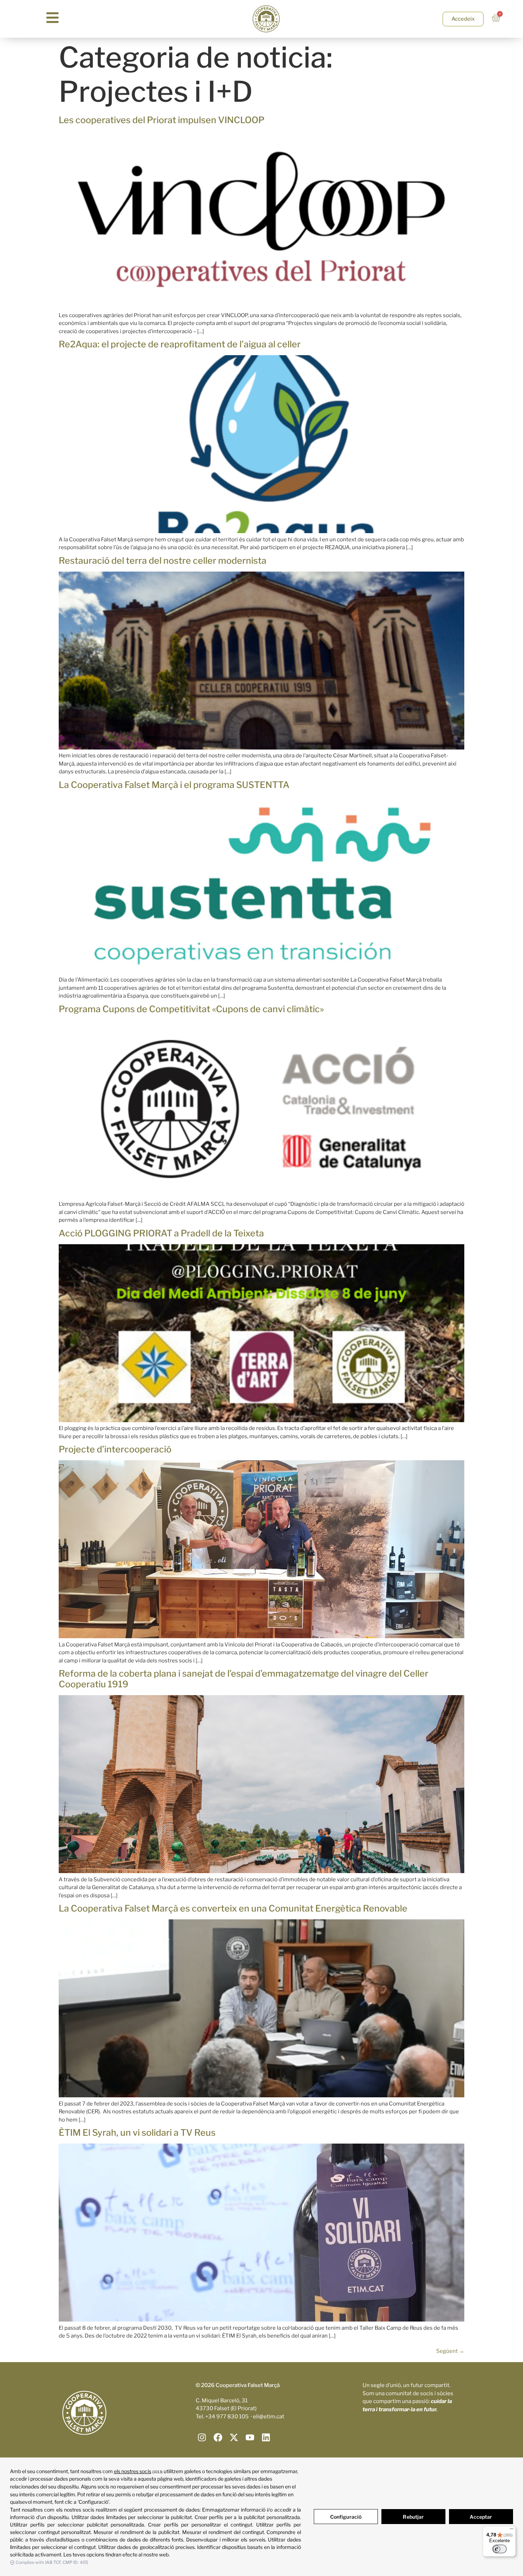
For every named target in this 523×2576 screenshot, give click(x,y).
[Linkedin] (266, 2437)
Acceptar (481, 2517)
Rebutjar (413, 2517)
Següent (450, 2351)
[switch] (500, 2549)
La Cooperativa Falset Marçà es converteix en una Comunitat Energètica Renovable (233, 1908)
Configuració (346, 2517)
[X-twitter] (234, 2437)
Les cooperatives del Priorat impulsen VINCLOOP (162, 120)
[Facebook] (218, 2437)
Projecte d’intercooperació (115, 1449)
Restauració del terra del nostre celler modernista (163, 561)
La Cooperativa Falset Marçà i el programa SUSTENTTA (174, 785)
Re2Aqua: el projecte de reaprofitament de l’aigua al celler (180, 344)
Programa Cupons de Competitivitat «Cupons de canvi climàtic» (191, 1009)
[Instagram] (202, 2437)
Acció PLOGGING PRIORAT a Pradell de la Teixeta (161, 1233)
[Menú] (512, 2530)
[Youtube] (250, 2437)
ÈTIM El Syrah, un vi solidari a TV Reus (137, 2133)
